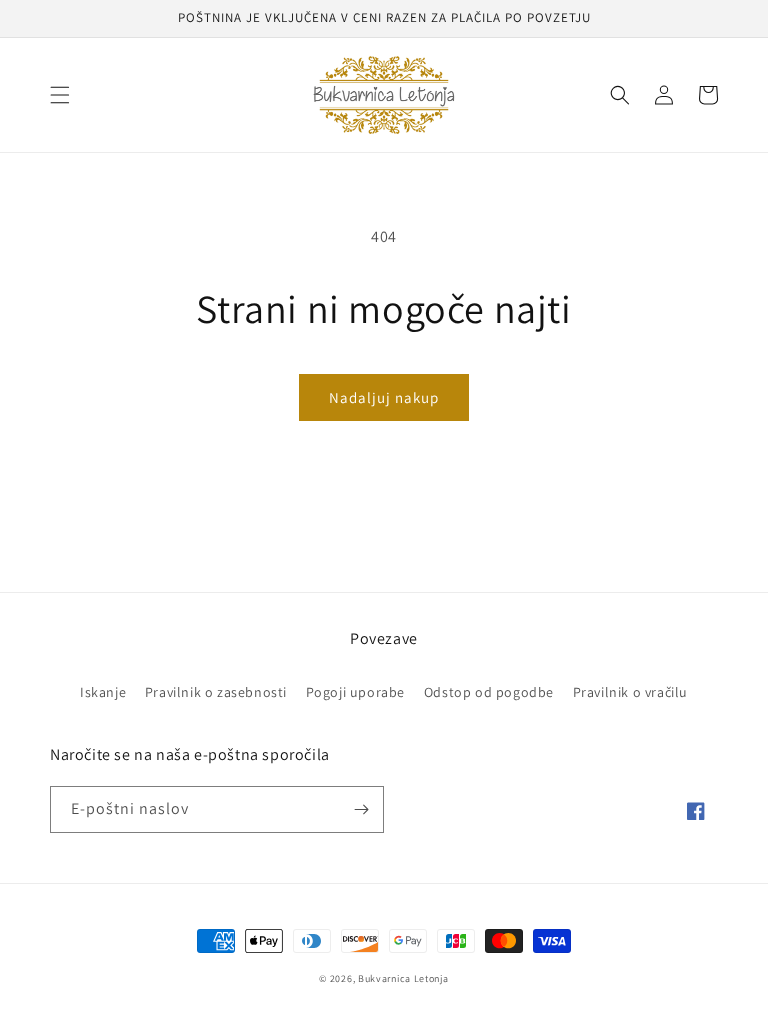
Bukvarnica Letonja (403, 978)
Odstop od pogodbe (489, 692)
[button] (60, 95)
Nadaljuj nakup (384, 397)
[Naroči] (361, 809)
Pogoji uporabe (355, 692)
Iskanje (103, 692)
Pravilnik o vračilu (630, 692)
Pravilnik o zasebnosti (216, 692)
